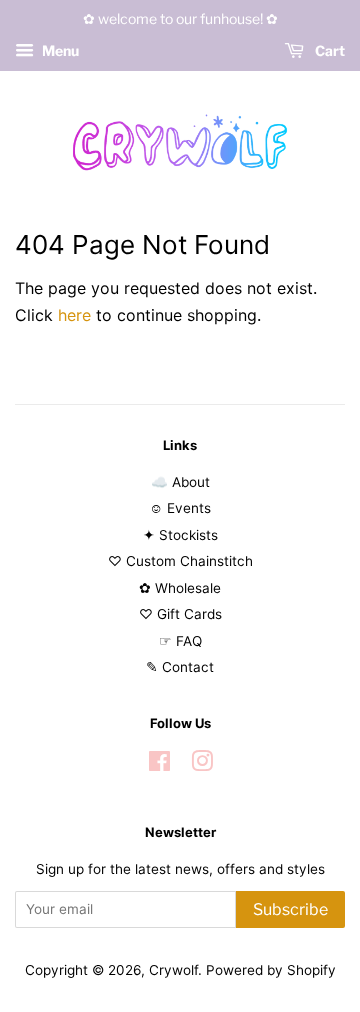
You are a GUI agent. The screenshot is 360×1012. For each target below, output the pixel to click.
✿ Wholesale (180, 588)
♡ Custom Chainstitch (180, 561)
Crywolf (173, 970)
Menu (59, 50)
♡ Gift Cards (180, 614)
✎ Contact (180, 667)
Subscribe (290, 909)
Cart (328, 50)
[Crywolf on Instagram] (202, 765)
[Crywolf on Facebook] (159, 765)
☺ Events (180, 508)
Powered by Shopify (271, 970)
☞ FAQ (180, 641)
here (74, 315)
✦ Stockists (180, 535)
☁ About (180, 482)
